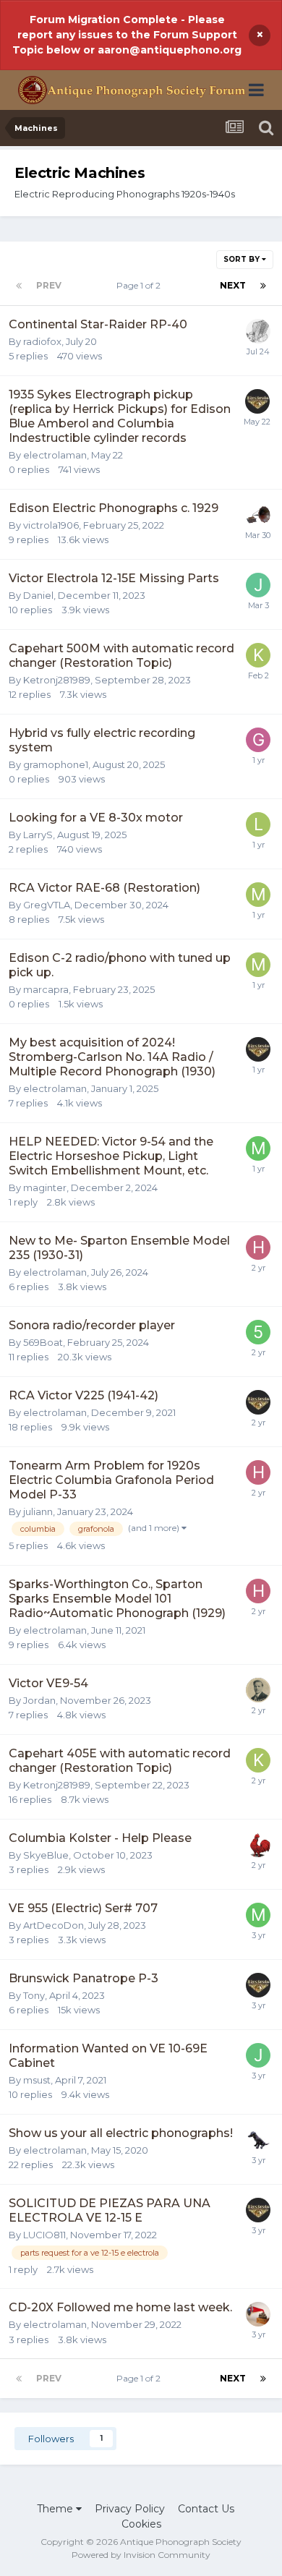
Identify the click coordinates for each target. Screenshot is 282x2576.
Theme (56, 2509)
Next (233, 285)
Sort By (243, 259)
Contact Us (206, 2509)
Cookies (141, 2524)
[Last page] (263, 286)
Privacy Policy (130, 2509)
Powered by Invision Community (141, 2555)
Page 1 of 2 (141, 285)
